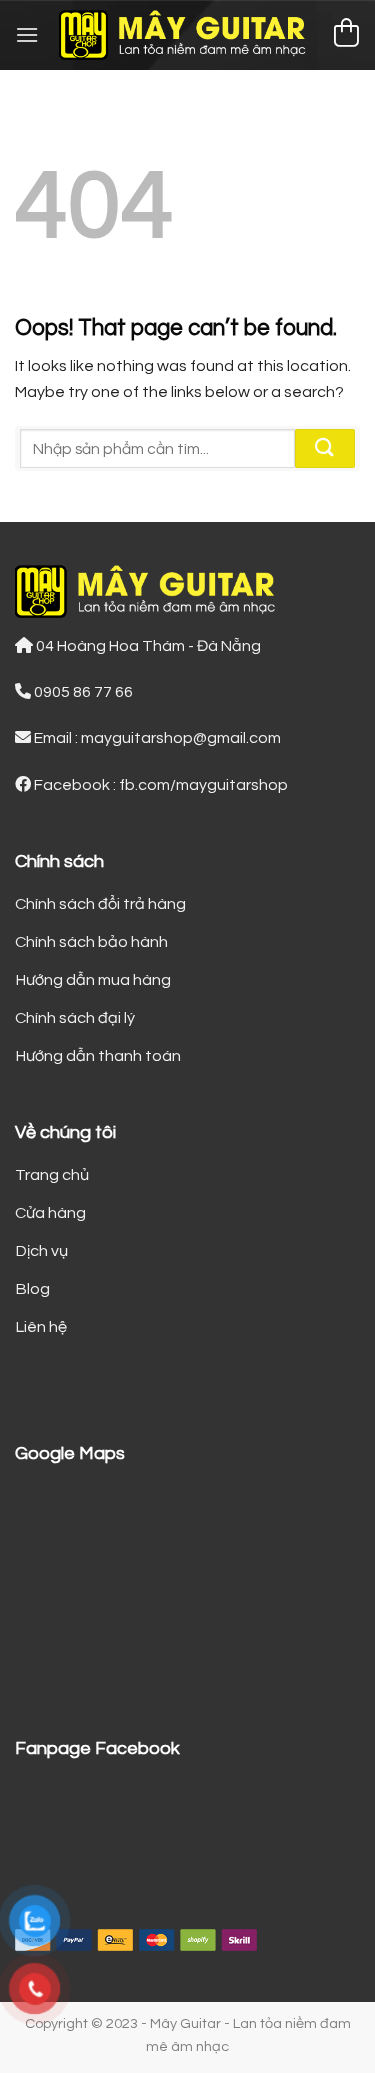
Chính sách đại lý (75, 1018)
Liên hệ (41, 1327)
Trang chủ (52, 1175)
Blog (32, 1289)
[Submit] (325, 448)
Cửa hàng (50, 1213)
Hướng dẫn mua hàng (93, 980)
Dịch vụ (41, 1251)
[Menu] (27, 34)
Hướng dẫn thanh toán (98, 1056)
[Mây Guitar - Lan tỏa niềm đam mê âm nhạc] (187, 35)
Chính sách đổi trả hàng (100, 904)
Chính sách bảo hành (91, 942)
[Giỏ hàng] (346, 35)
